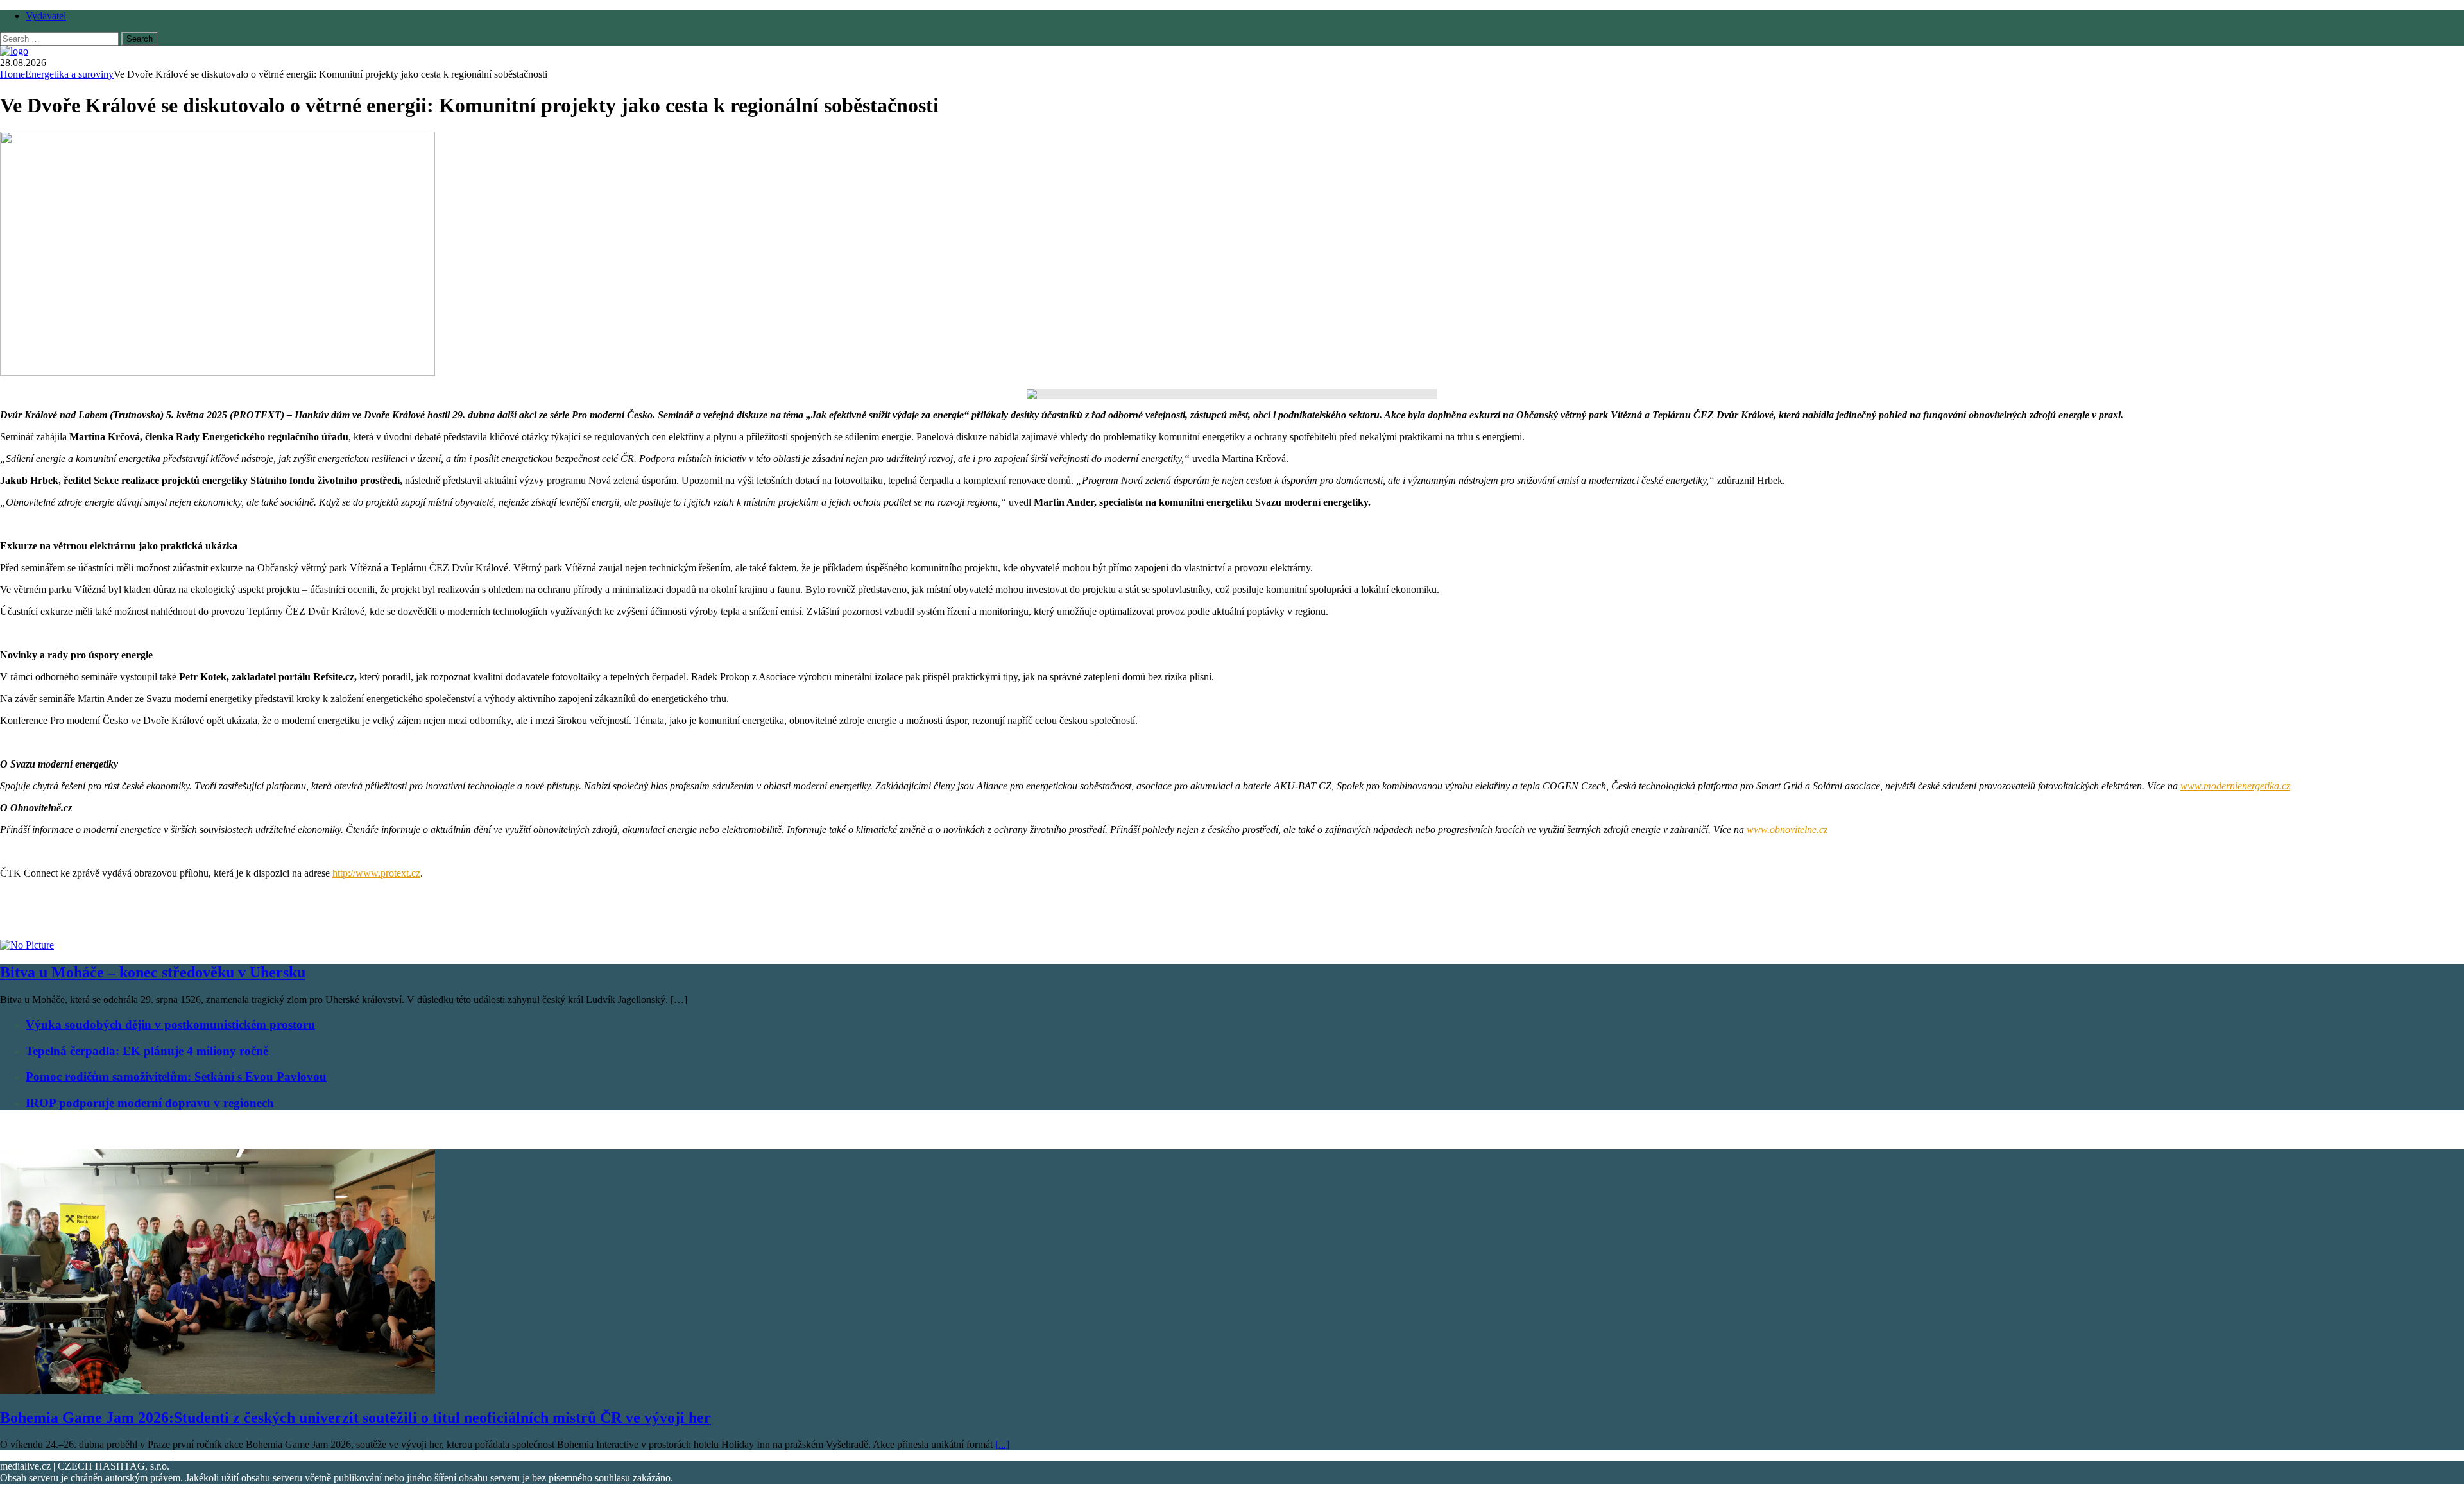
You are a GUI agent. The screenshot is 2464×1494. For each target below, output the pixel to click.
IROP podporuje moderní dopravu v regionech (150, 1103)
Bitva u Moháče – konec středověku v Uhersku (153, 972)
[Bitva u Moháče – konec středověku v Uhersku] (27, 945)
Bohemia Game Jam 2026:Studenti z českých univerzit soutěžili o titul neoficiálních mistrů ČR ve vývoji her (355, 1418)
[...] (1002, 1444)
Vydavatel (46, 16)
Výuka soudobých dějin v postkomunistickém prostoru (170, 1025)
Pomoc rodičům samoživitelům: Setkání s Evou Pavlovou (176, 1077)
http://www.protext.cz (376, 873)
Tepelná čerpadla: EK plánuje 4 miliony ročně (147, 1051)
